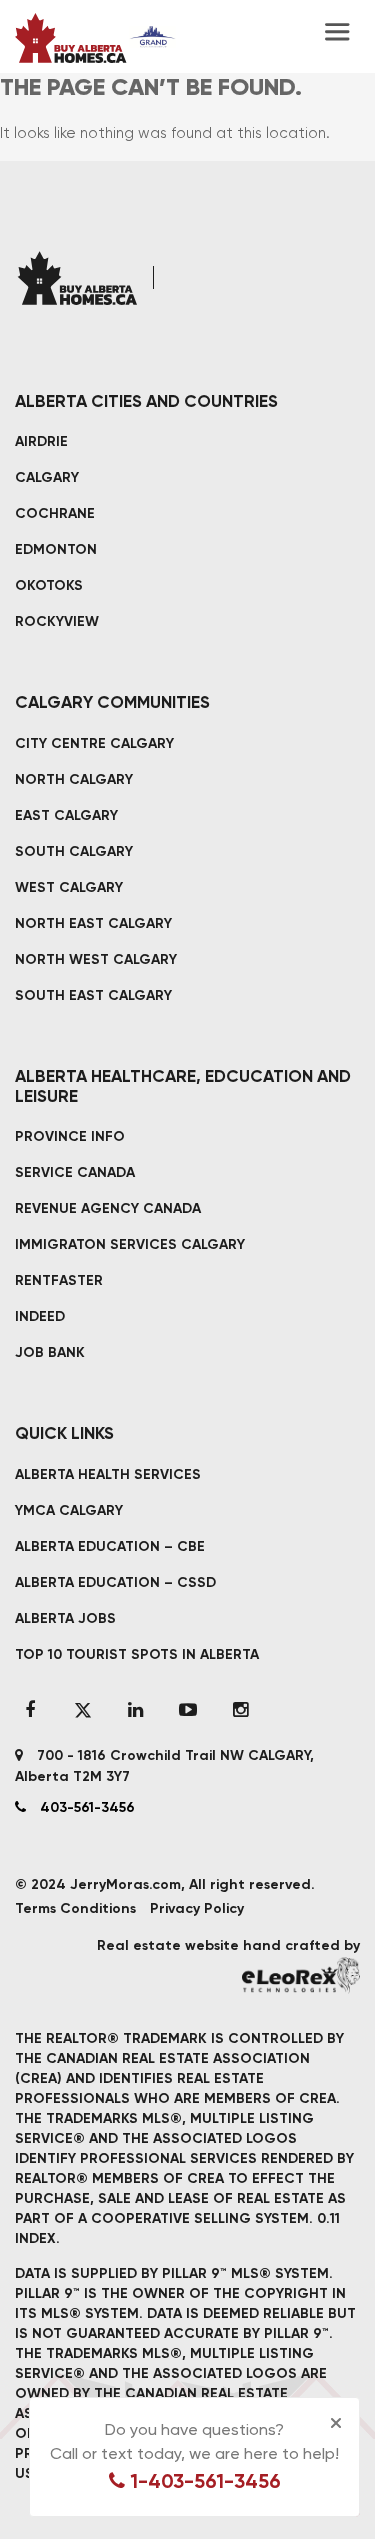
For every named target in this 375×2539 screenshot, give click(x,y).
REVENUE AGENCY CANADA (108, 1208)
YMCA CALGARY (69, 1510)
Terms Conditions (75, 1908)
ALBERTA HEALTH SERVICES (108, 1474)
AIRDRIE (41, 441)
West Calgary (69, 887)
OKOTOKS (49, 585)
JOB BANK (50, 1352)
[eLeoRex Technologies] (301, 1975)
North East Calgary (93, 923)
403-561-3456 (85, 1807)
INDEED (40, 1316)
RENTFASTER (59, 1280)
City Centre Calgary (94, 743)
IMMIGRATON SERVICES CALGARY (130, 1244)
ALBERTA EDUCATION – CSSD (115, 1582)
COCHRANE (55, 513)
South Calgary (74, 851)
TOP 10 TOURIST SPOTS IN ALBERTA (137, 1654)
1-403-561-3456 (203, 2481)
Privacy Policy (197, 1908)
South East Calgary (93, 995)
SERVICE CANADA (75, 1172)
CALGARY (47, 477)
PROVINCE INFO (70, 1136)
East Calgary (66, 815)
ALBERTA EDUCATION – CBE (110, 1546)
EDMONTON (56, 549)
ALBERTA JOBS (65, 1618)
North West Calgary (96, 959)
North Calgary (74, 779)
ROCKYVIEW (57, 621)
